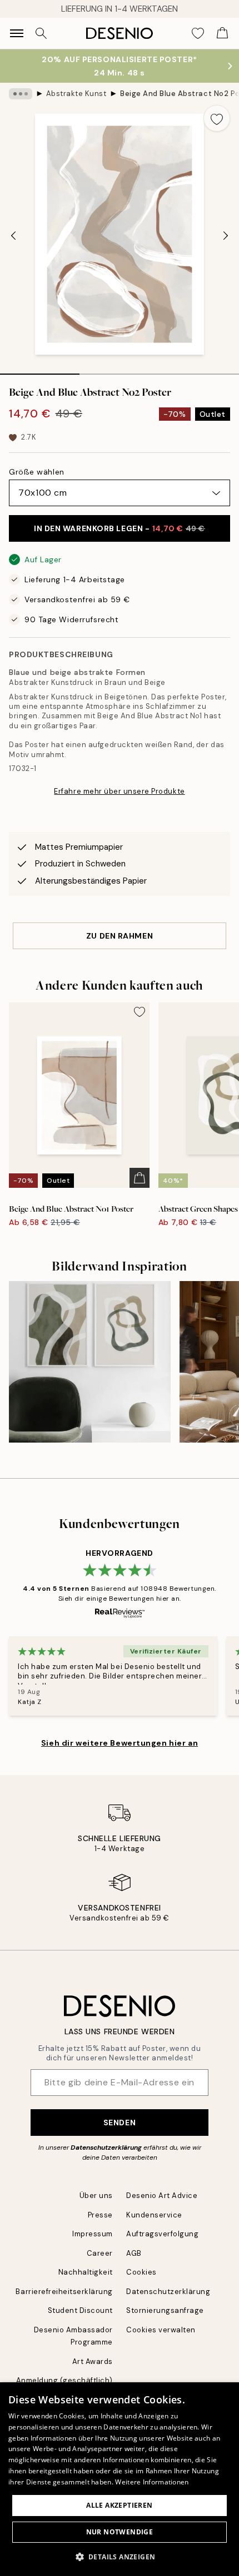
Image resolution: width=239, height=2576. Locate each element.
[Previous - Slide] (13, 235)
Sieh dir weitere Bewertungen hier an (120, 1743)
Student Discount (80, 2310)
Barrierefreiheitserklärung (64, 2292)
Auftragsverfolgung (162, 2234)
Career (100, 2253)
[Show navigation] (17, 33)
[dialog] (120, 2479)
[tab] (40, 370)
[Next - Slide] (226, 235)
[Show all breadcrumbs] (21, 94)
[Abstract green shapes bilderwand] (90, 1362)
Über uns (96, 2196)
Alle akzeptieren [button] (119, 2505)
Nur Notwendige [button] (120, 2532)
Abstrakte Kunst (76, 94)
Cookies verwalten (161, 2330)
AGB (134, 2253)
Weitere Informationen (152, 2482)
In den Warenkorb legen (120, 528)
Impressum (93, 2234)
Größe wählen (37, 472)
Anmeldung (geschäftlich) (64, 2380)
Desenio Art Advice (162, 2196)
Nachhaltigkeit (86, 2272)
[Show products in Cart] (222, 33)
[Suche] (41, 33)
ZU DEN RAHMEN (120, 936)
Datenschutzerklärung (106, 2147)
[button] (120, 2557)
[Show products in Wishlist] (198, 33)
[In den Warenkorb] (140, 1178)
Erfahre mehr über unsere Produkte (119, 791)
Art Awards (93, 2361)
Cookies (141, 2272)
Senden (120, 2123)
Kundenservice (154, 2215)
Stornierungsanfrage (165, 2310)
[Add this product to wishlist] (217, 118)
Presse (100, 2215)
